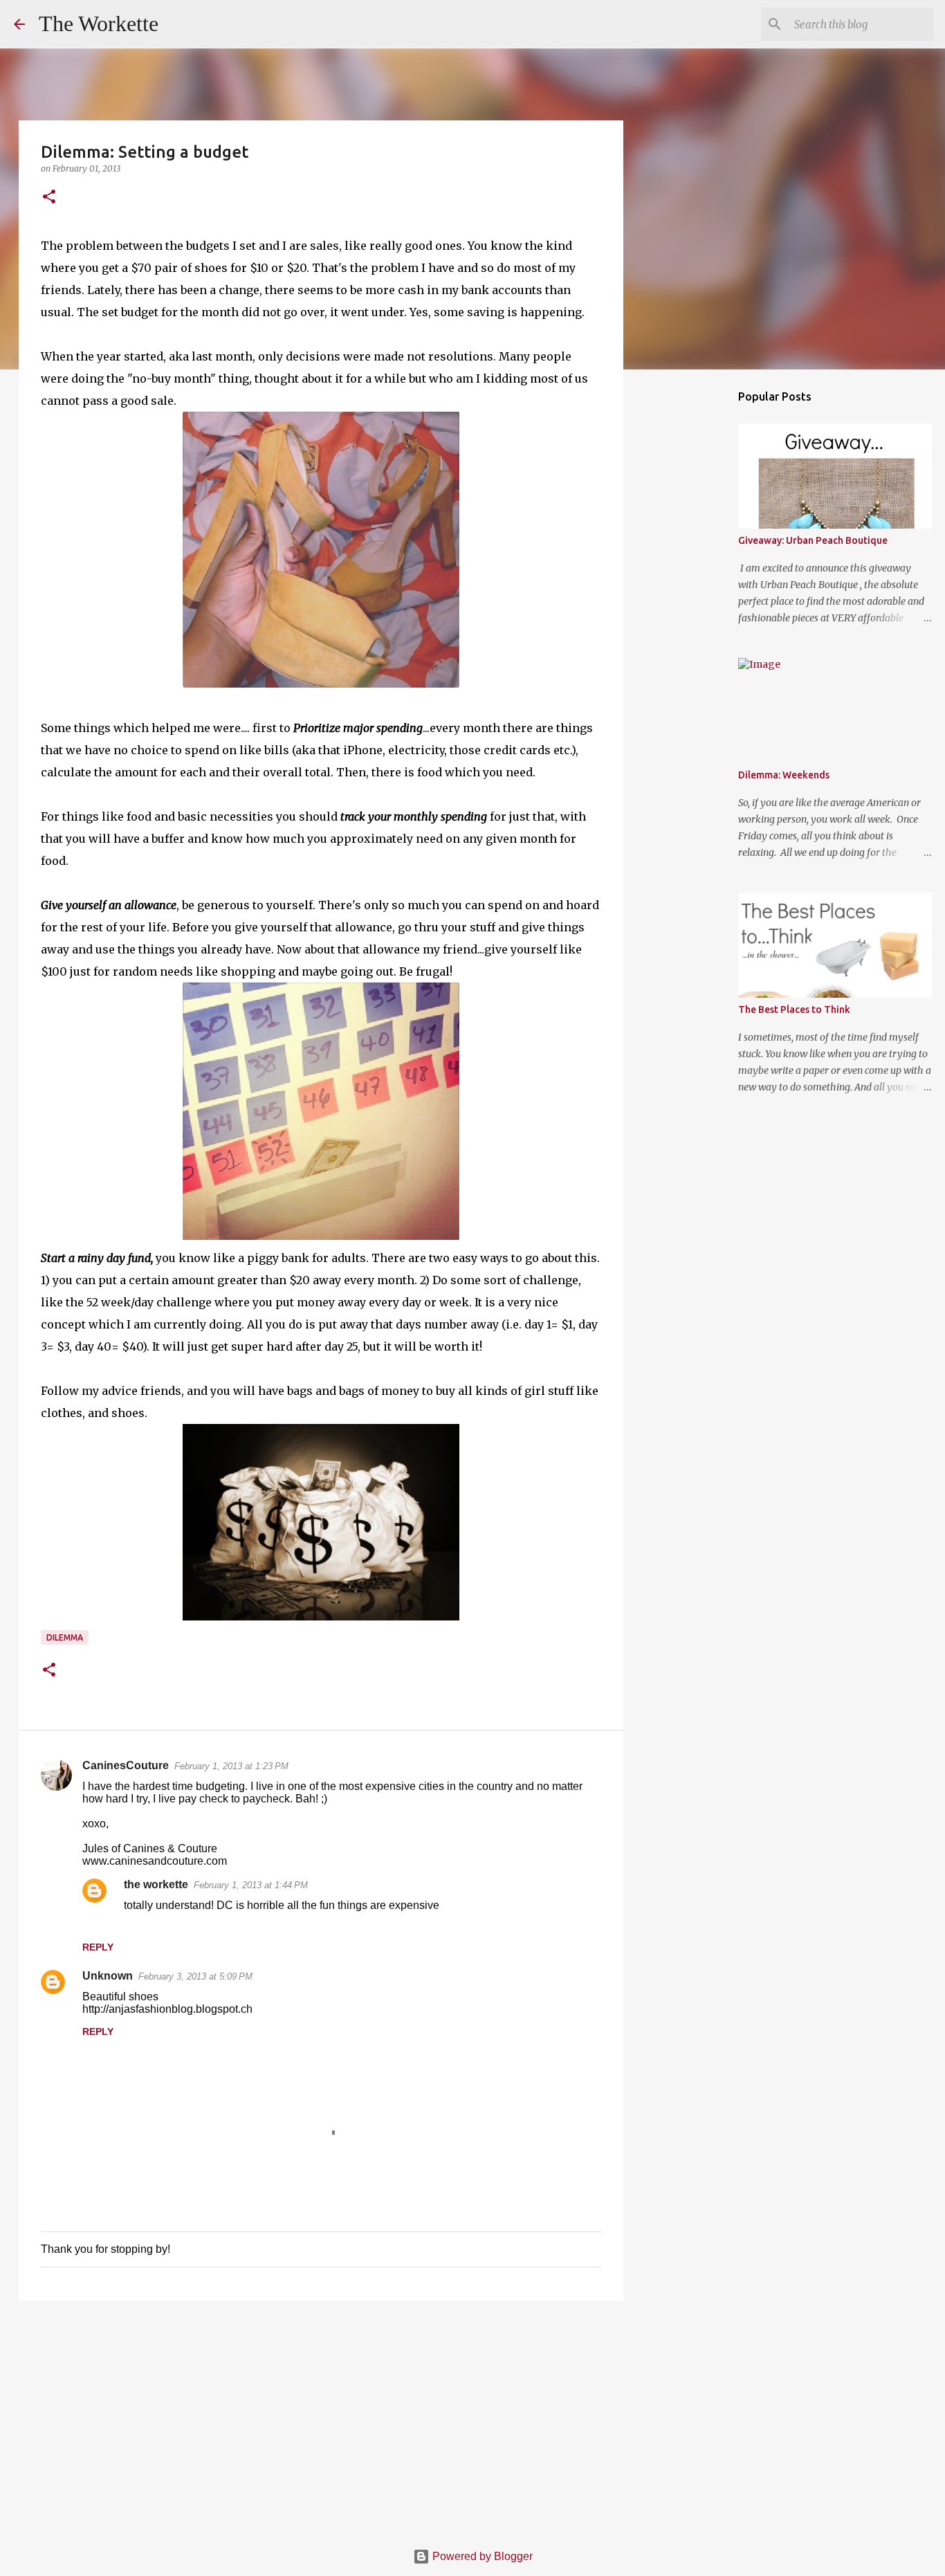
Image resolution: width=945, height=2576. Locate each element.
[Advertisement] (321, 2418)
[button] (49, 198)
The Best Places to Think (794, 1010)
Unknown (108, 1976)
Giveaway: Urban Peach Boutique (813, 540)
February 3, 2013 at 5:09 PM (195, 1976)
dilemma (65, 1637)
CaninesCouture (126, 1765)
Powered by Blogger (481, 2556)
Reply (98, 1947)
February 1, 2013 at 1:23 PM (231, 1766)
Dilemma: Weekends (784, 775)
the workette (156, 1884)
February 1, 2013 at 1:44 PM (251, 1885)
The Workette (99, 24)
